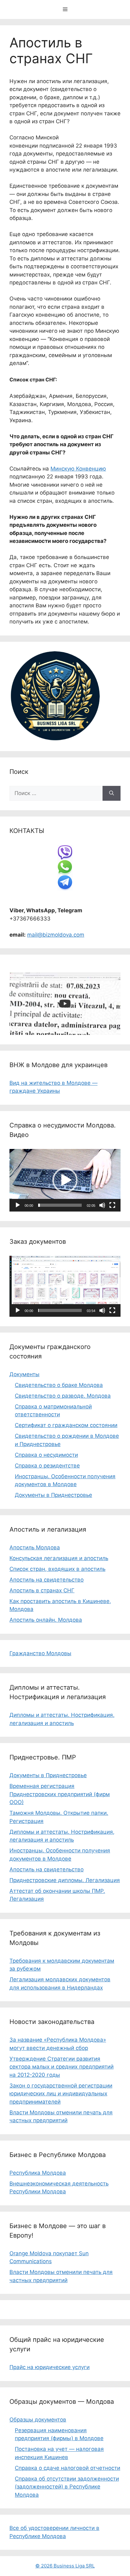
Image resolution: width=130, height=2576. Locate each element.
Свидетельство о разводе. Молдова (63, 1396)
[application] (65, 1180)
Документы (24, 1374)
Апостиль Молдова (35, 1547)
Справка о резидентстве (47, 1466)
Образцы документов (38, 2420)
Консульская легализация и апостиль (59, 1558)
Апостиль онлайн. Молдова (46, 1620)
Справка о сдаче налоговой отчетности (68, 2468)
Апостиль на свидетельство (47, 1580)
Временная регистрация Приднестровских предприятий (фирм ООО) (60, 1794)
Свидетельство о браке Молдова (59, 1385)
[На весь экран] (112, 1205)
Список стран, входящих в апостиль (57, 1569)
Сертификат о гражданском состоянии (66, 1425)
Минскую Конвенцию (78, 469)
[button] (65, 1180)
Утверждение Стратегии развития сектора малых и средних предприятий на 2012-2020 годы (62, 2067)
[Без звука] (102, 1205)
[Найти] (112, 793)
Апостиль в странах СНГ (42, 1590)
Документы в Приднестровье (53, 1495)
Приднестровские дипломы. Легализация (65, 1880)
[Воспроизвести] (18, 1205)
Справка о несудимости (46, 1455)
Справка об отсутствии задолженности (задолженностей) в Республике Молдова (67, 2487)
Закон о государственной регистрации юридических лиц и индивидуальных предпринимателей (61, 2094)
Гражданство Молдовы (40, 1653)
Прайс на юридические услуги (50, 2367)
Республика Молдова (38, 2173)
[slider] (60, 1205)
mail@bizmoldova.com (56, 935)
